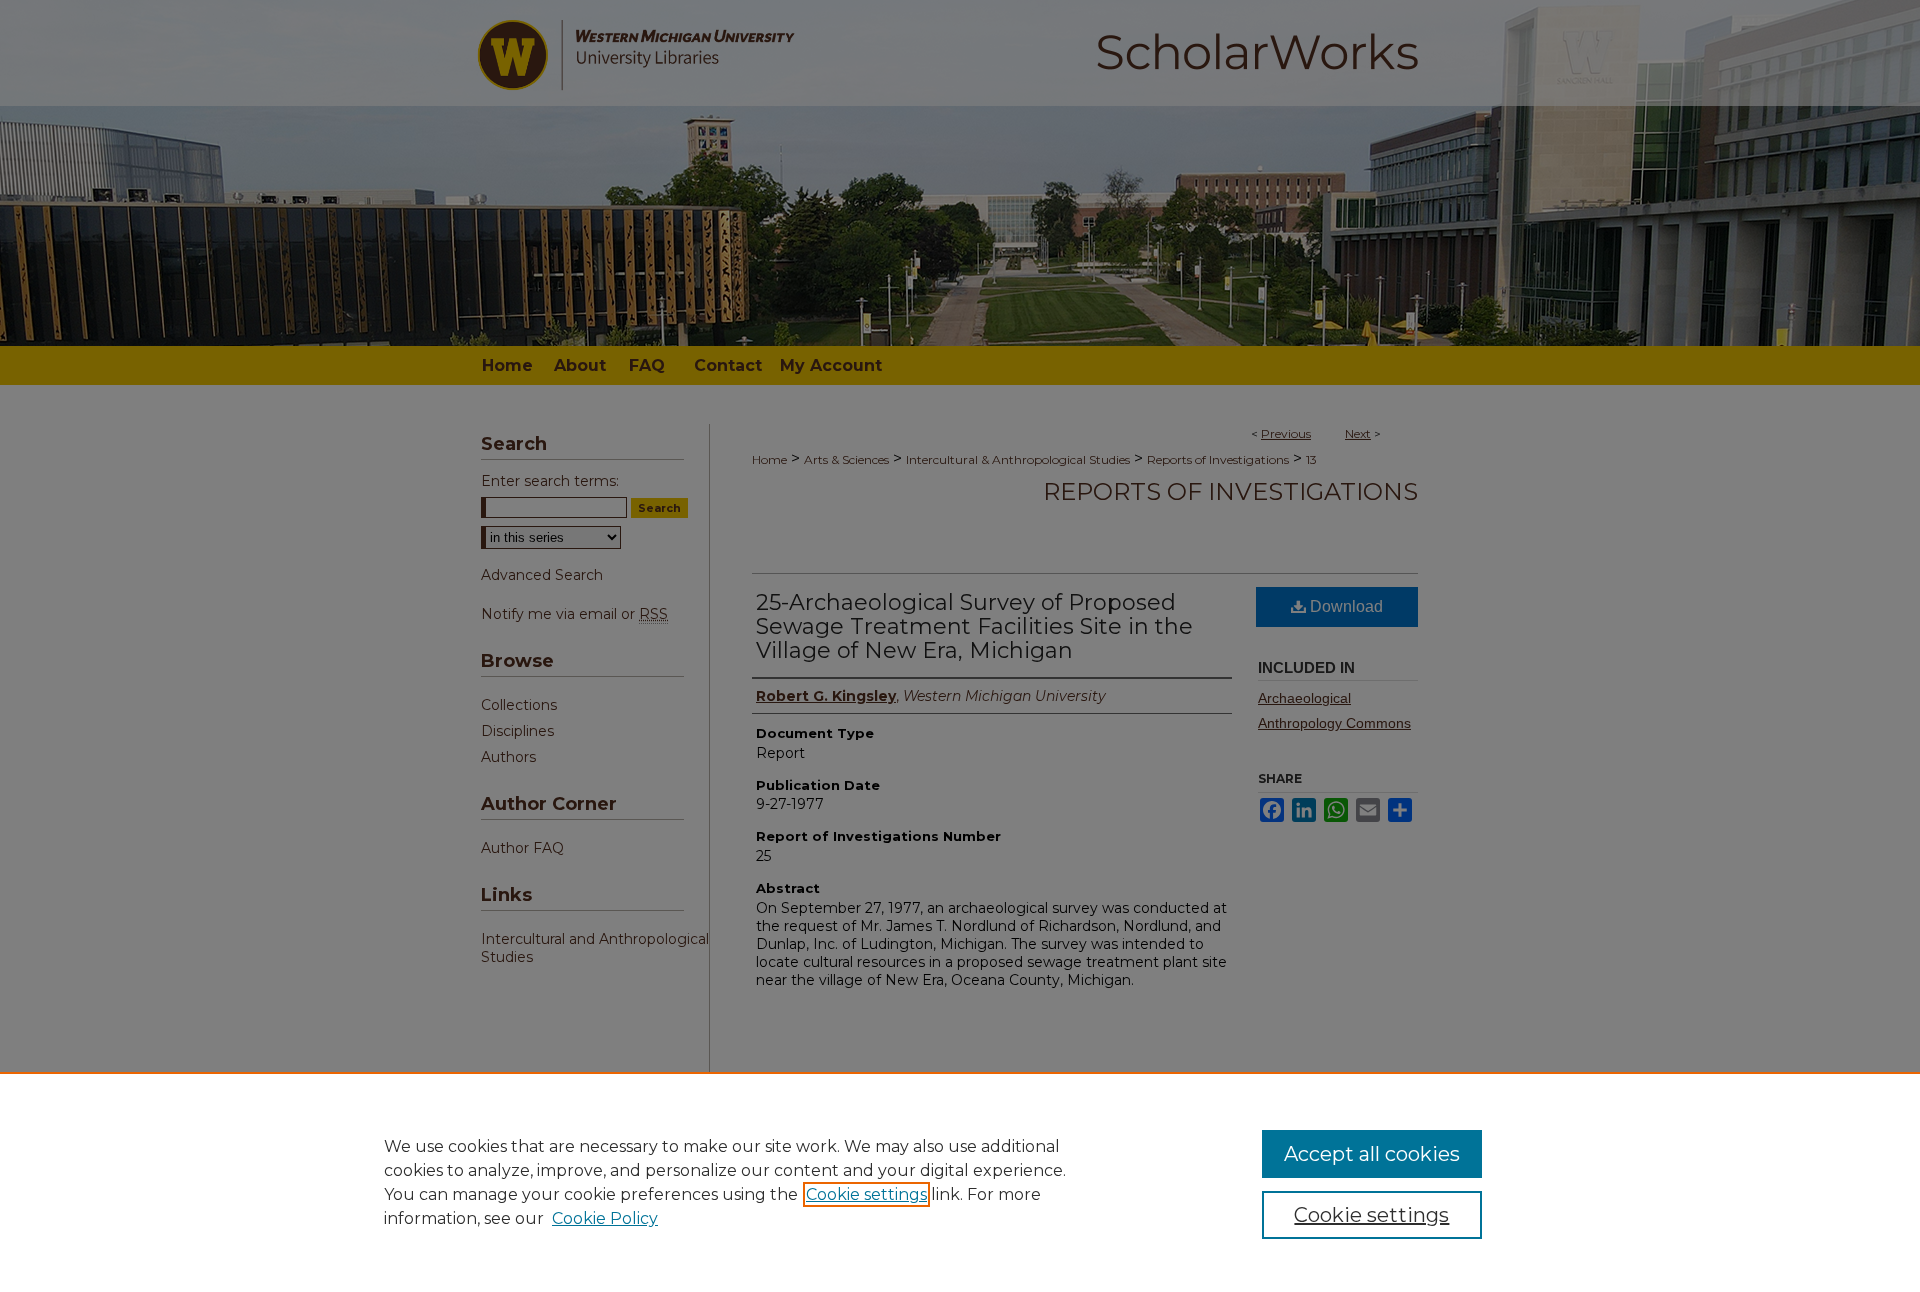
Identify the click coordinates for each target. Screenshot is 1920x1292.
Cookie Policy (605, 1218)
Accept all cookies (1372, 1154)
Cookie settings (866, 1194)
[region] (960, 1182)
